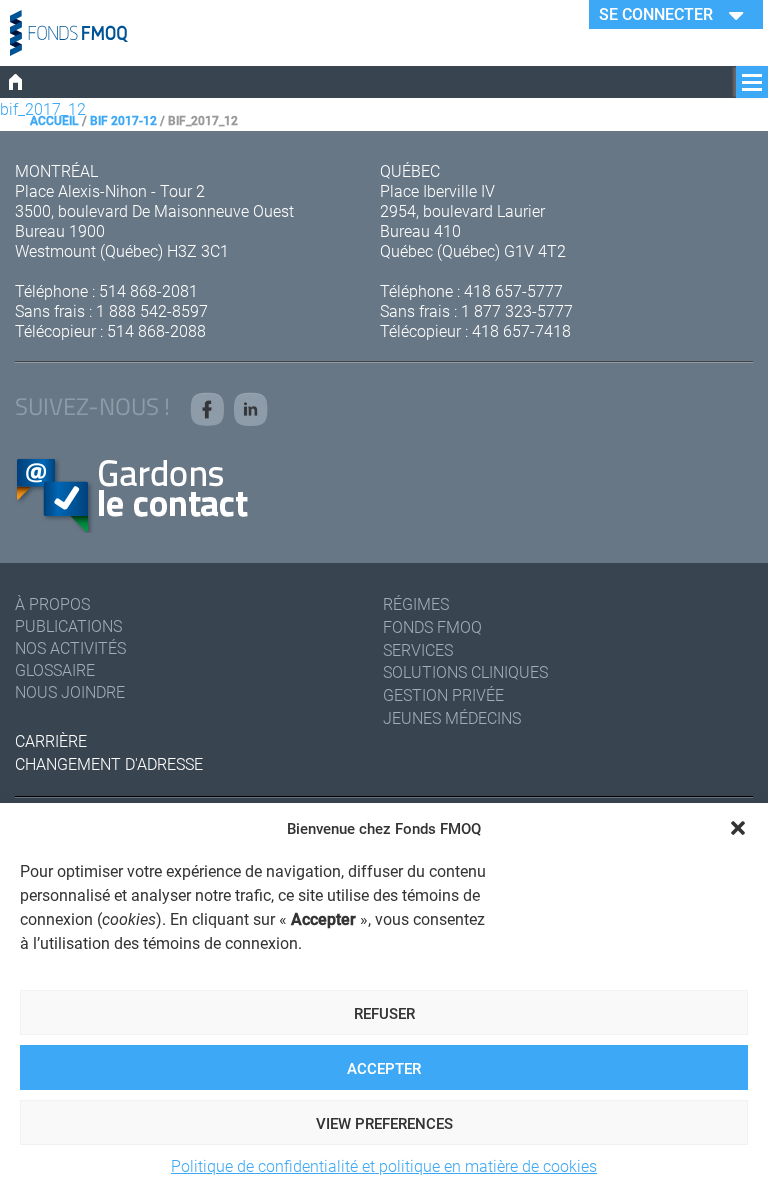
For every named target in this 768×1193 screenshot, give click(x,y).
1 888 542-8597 (152, 310)
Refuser (384, 1013)
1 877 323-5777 (517, 310)
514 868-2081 (148, 290)
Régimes (416, 603)
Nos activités (70, 647)
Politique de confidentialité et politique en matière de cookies (384, 1165)
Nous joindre (70, 691)
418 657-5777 (513, 290)
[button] (738, 828)
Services (418, 649)
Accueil (54, 120)
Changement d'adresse (109, 763)
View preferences (384, 1123)
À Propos (52, 603)
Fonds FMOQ (432, 626)
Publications (68, 625)
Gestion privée (443, 694)
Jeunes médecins (452, 717)
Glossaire (55, 669)
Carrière (51, 740)
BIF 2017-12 (123, 120)
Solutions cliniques (465, 671)
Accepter (384, 1068)
